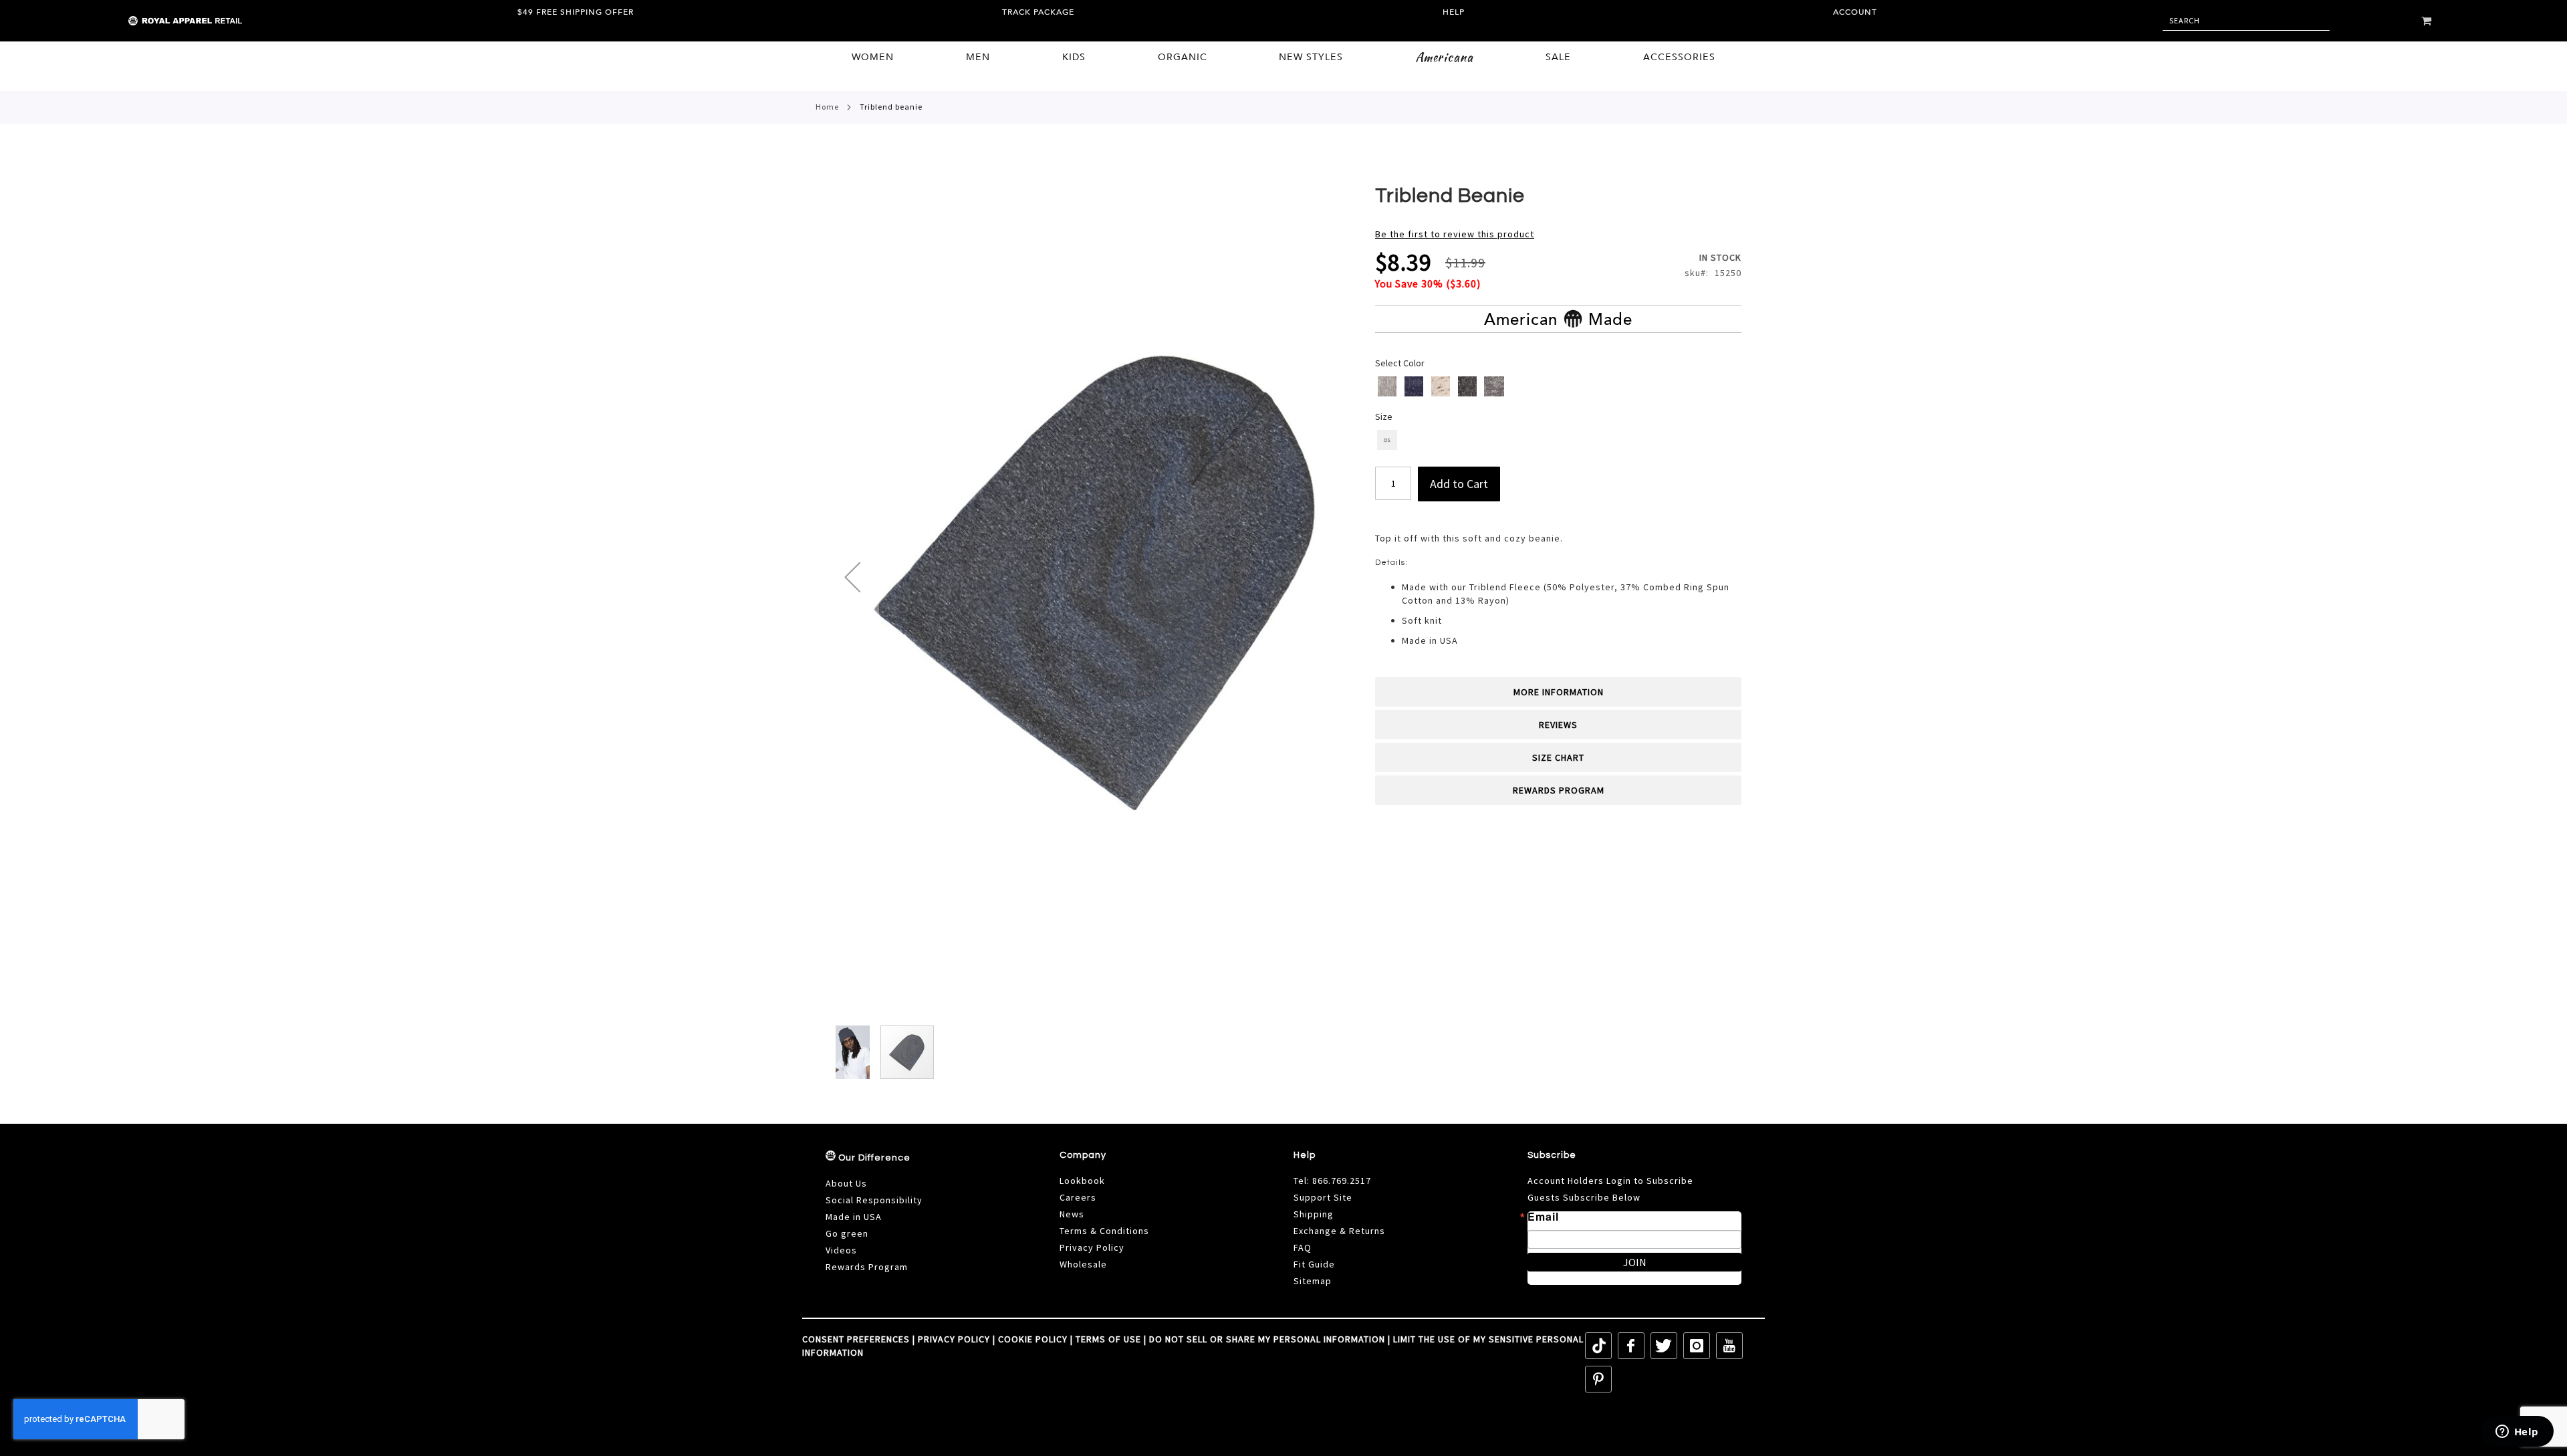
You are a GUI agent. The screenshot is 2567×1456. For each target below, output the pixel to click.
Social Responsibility (874, 1200)
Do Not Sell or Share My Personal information (1267, 1339)
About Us (846, 1183)
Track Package (1038, 12)
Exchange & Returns (1339, 1231)
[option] (1387, 386)
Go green (847, 1233)
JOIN (1635, 1262)
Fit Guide (1314, 1264)
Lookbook (1082, 1181)
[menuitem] (873, 57)
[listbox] (1559, 388)
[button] (852, 577)
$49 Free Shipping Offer (576, 12)
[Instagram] (1697, 1346)
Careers (1078, 1197)
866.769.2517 (1342, 1181)
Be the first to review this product (1455, 234)
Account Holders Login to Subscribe (1610, 1181)
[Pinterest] (1598, 1379)
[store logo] (157, 21)
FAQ (1303, 1247)
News (1072, 1214)
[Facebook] (1631, 1346)
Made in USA (854, 1217)
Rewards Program (1559, 790)
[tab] (1558, 692)
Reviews (1558, 725)
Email (1543, 1217)
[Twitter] (1664, 1346)
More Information (1559, 692)
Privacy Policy (1092, 1247)
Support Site (1323, 1197)
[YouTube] (1729, 1346)
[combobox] (2246, 21)
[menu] (1283, 58)
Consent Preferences (856, 1339)
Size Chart (1558, 757)
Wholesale (1083, 1264)
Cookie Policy (1033, 1339)
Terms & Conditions (1104, 1231)
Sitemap (1313, 1281)
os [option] (1387, 440)
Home (827, 107)
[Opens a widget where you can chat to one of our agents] (2517, 1433)
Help (1454, 12)
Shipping (1314, 1214)
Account (1855, 12)
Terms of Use (1108, 1339)
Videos (841, 1250)
